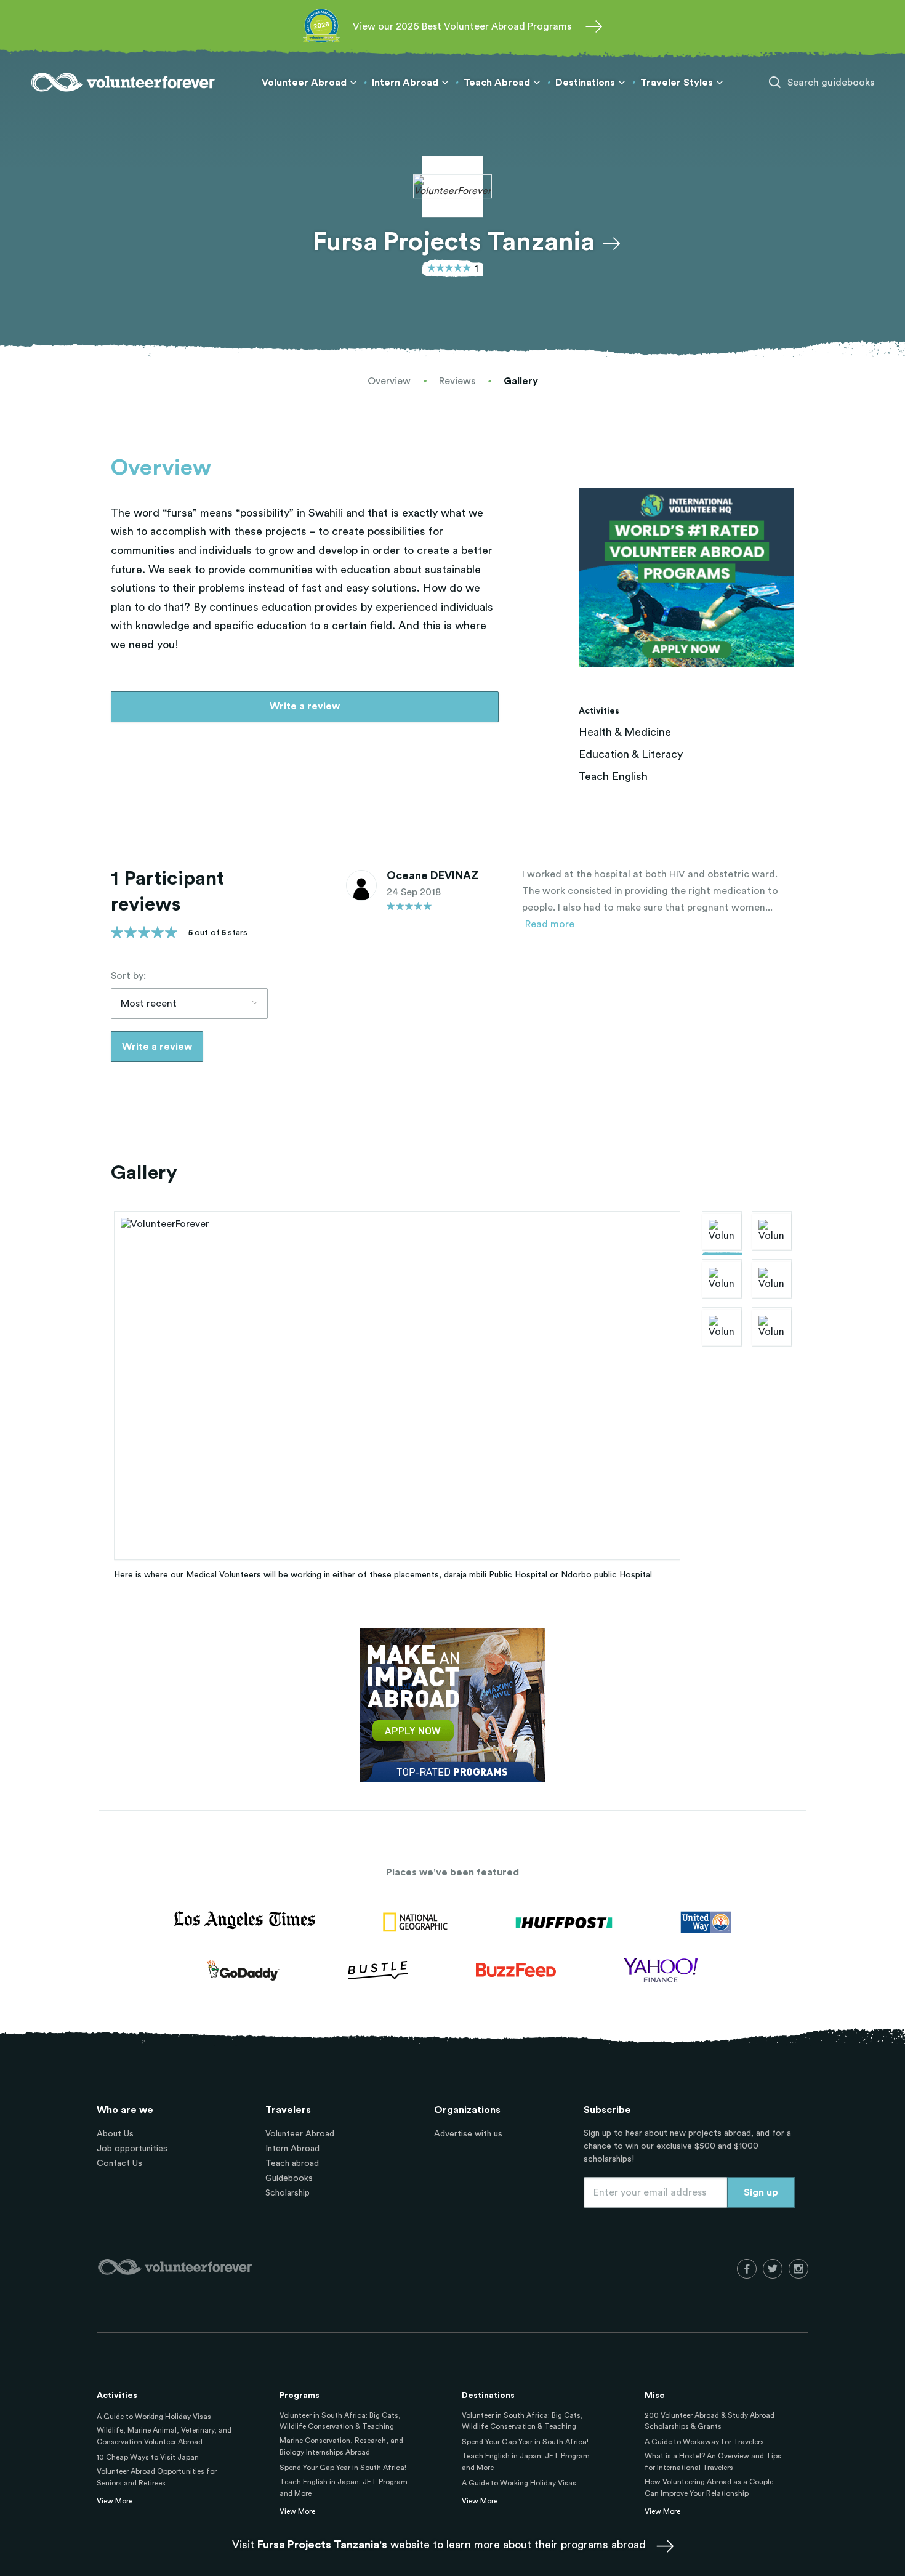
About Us (115, 2134)
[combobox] (189, 1004)
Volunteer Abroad (300, 2134)
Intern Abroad (292, 2149)
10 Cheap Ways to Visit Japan (148, 2457)
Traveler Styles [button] (677, 83)
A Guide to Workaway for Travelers (704, 2442)
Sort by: (128, 976)
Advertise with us (468, 2134)
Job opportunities (132, 2149)
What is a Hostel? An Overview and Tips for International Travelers (713, 2462)
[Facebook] (747, 2269)
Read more (550, 924)
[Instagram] (798, 2269)
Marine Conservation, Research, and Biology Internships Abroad (341, 2446)
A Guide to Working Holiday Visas (154, 2417)
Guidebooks (289, 2178)
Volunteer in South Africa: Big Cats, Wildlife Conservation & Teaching (340, 2421)
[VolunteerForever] (123, 82)
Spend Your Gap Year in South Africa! (343, 2468)
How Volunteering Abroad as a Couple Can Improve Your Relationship (709, 2488)
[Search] (775, 83)
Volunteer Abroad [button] (304, 83)
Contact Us (119, 2163)
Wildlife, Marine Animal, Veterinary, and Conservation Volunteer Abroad (164, 2436)
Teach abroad (292, 2163)
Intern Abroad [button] (405, 83)
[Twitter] (773, 2269)
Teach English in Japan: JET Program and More (344, 2488)
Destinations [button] (585, 83)
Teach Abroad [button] (497, 83)
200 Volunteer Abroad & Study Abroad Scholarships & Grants (710, 2421)
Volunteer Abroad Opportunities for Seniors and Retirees (157, 2477)
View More (115, 2501)
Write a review (305, 706)
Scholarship (288, 2193)
